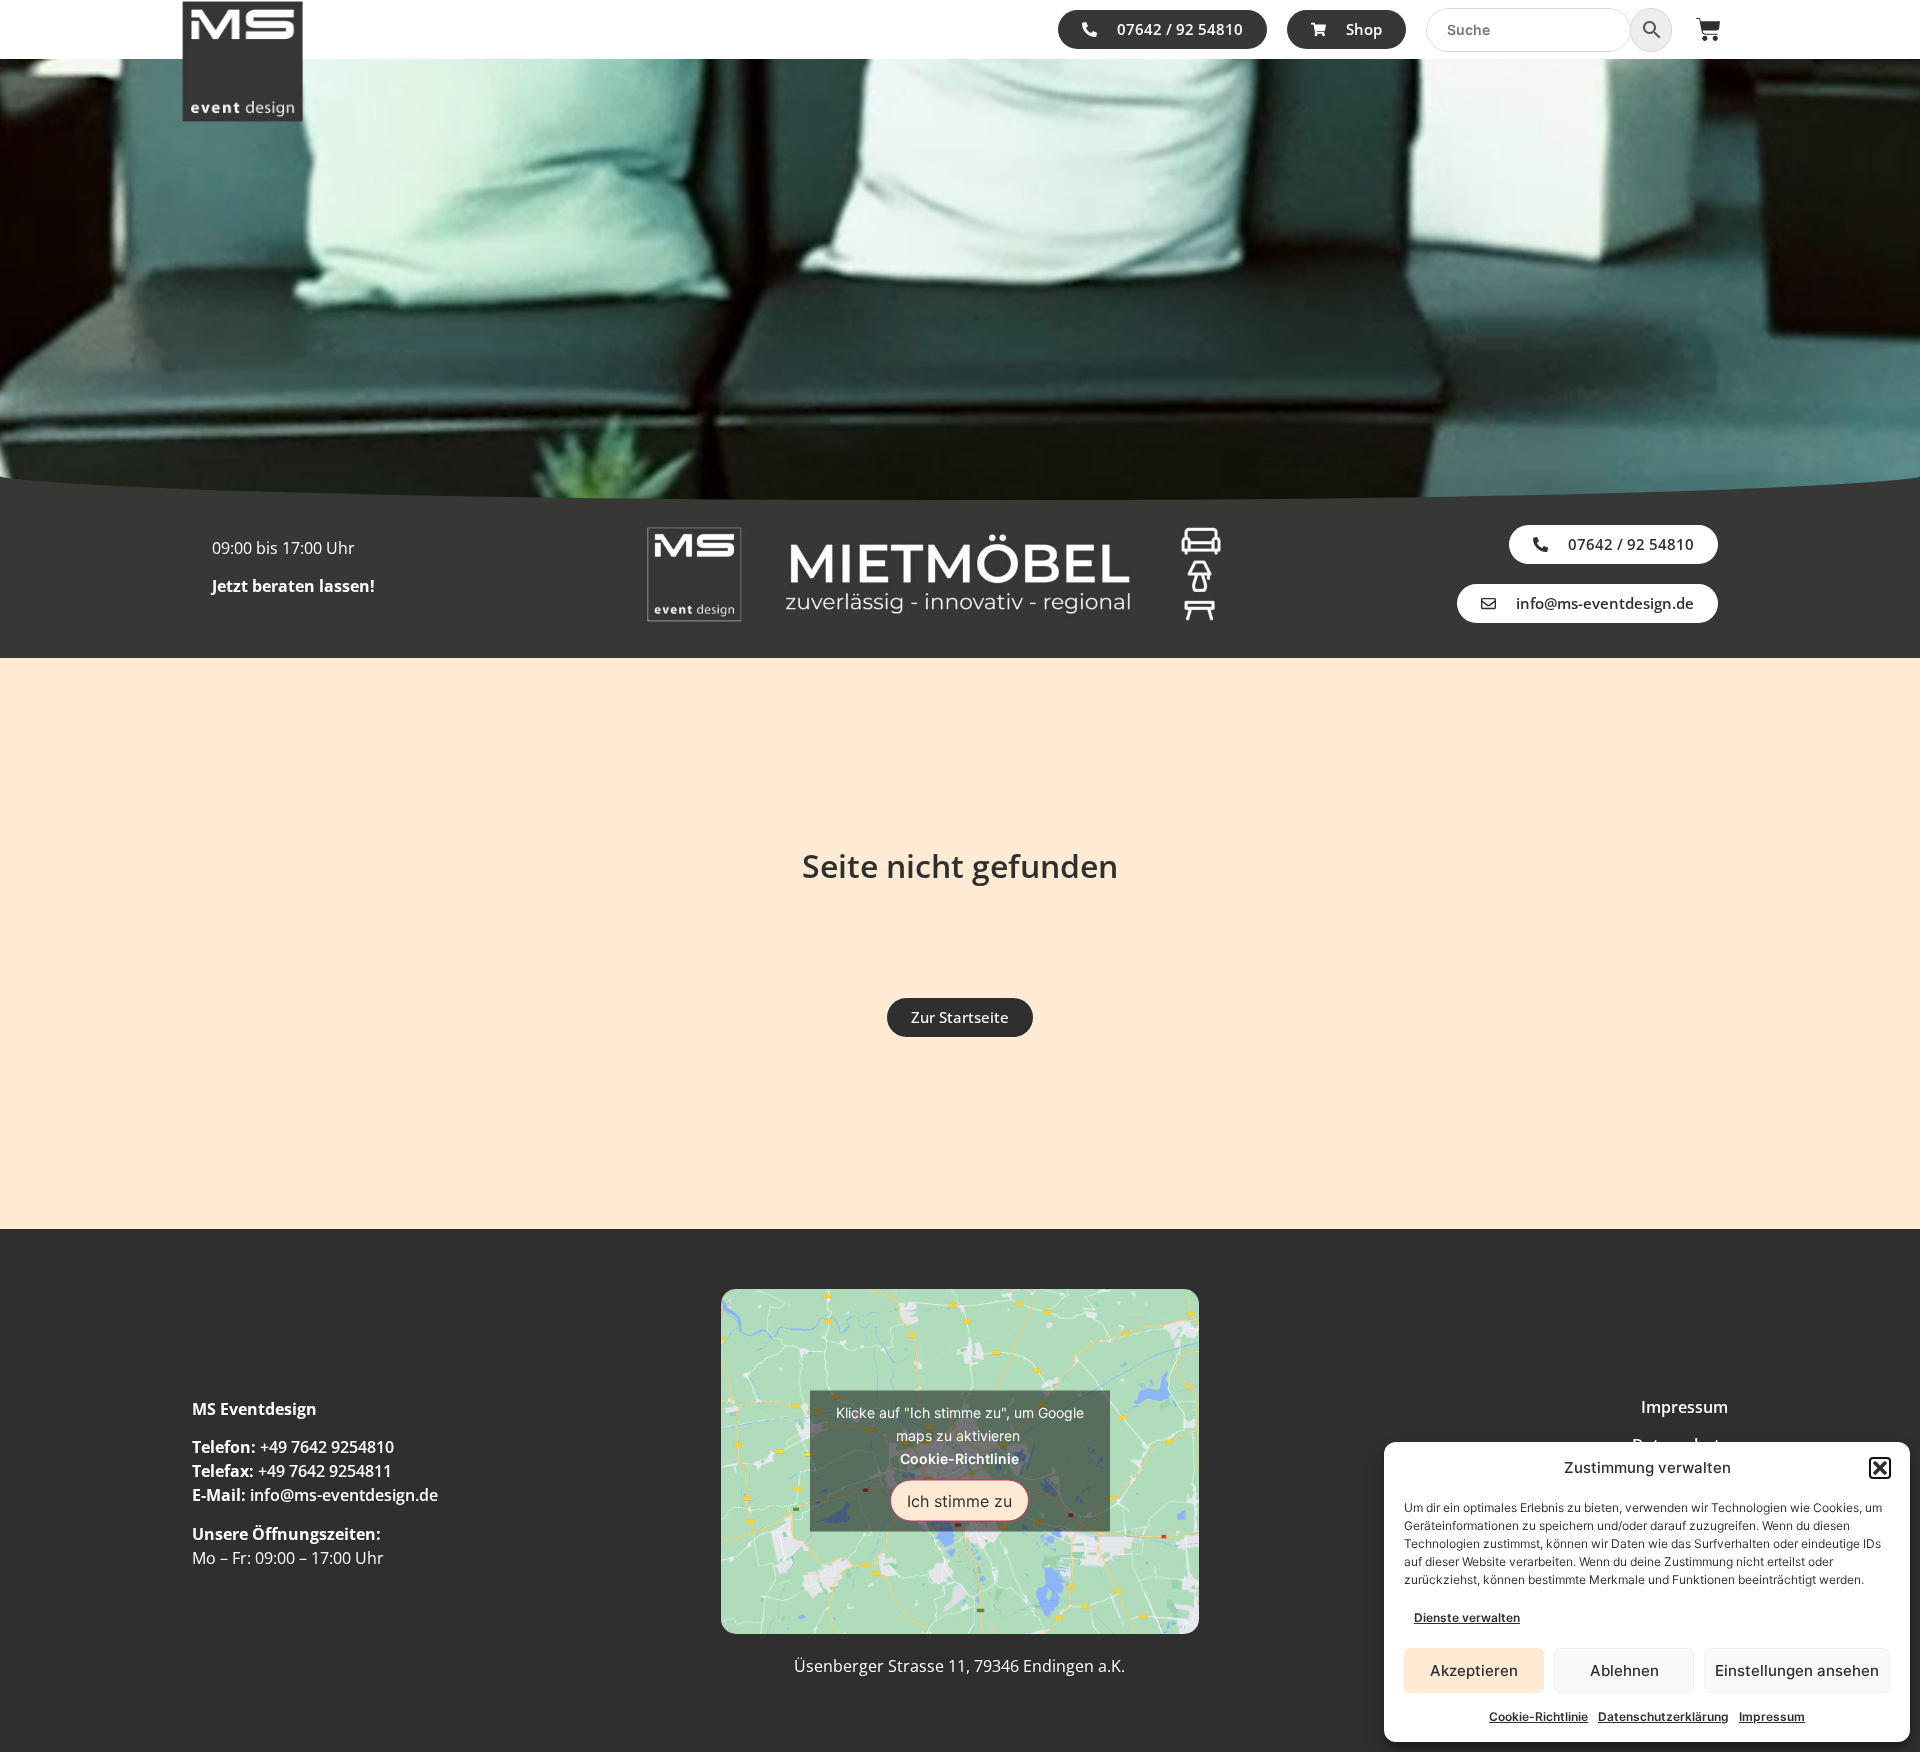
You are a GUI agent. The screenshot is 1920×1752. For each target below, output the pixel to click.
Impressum (1772, 1716)
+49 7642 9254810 (327, 1447)
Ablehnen (1624, 1670)
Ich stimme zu (959, 1501)
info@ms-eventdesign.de (344, 1495)
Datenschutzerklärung (1663, 1716)
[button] (1880, 1468)
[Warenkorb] (1708, 29)
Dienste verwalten (1467, 1617)
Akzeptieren (1474, 1670)
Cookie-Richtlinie (1538, 1716)
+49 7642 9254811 (325, 1471)
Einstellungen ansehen (1797, 1670)
